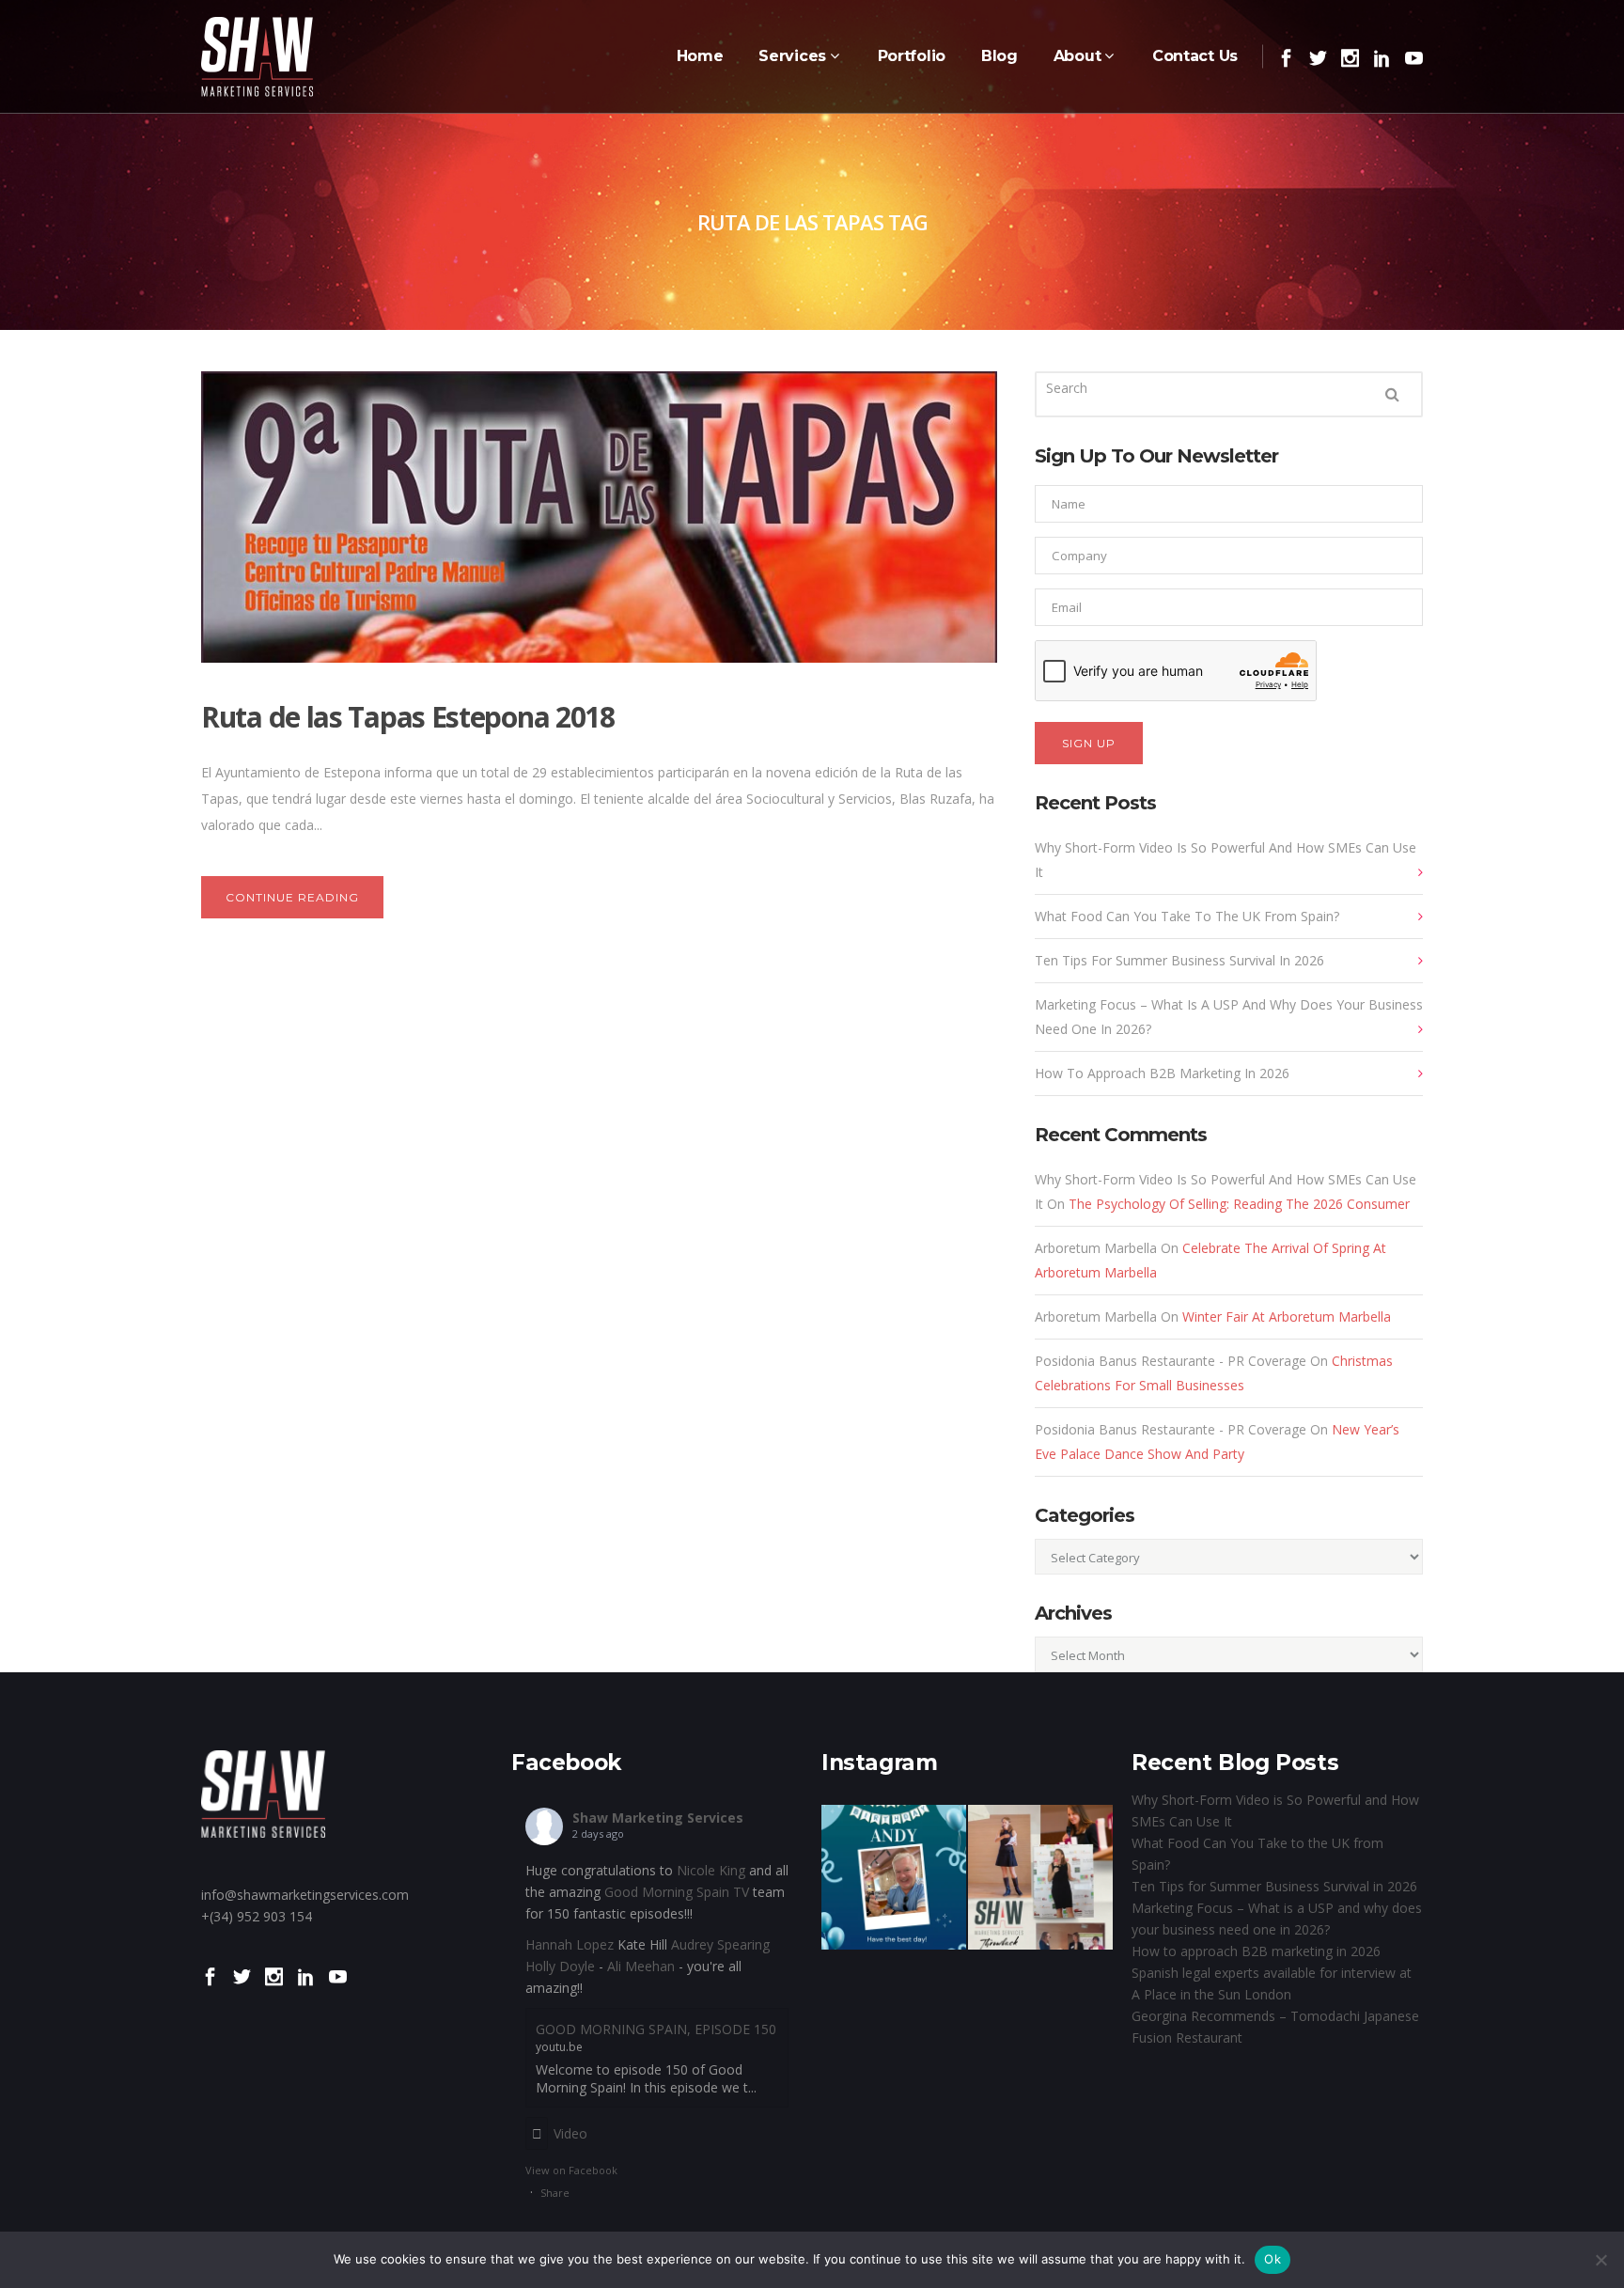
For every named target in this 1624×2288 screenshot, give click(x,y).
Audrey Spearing (720, 1944)
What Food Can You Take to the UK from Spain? (1187, 916)
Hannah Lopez (570, 1944)
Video (570, 2133)
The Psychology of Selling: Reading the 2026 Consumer (1239, 1204)
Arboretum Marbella (1096, 1248)
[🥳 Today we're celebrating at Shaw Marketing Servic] (894, 1877)
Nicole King (711, 1870)
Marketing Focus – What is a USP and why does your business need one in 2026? (1229, 1017)
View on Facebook (571, 2170)
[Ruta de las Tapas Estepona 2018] (599, 517)
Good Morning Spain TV (677, 1892)
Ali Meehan (641, 1966)
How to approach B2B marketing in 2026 (1162, 1073)
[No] (1601, 2260)
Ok (1273, 2259)
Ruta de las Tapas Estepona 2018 (408, 717)
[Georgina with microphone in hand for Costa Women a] (1040, 1877)
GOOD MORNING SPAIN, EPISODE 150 (656, 2029)
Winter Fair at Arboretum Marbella (1287, 1316)
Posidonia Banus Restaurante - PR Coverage (1171, 1361)
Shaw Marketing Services (658, 1818)
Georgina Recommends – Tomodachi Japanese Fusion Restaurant (1275, 2027)
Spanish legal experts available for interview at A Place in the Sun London (1272, 1983)
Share (555, 2193)
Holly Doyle (560, 1966)
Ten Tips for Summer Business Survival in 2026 (1179, 960)
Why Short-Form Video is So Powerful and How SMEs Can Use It (1226, 860)
